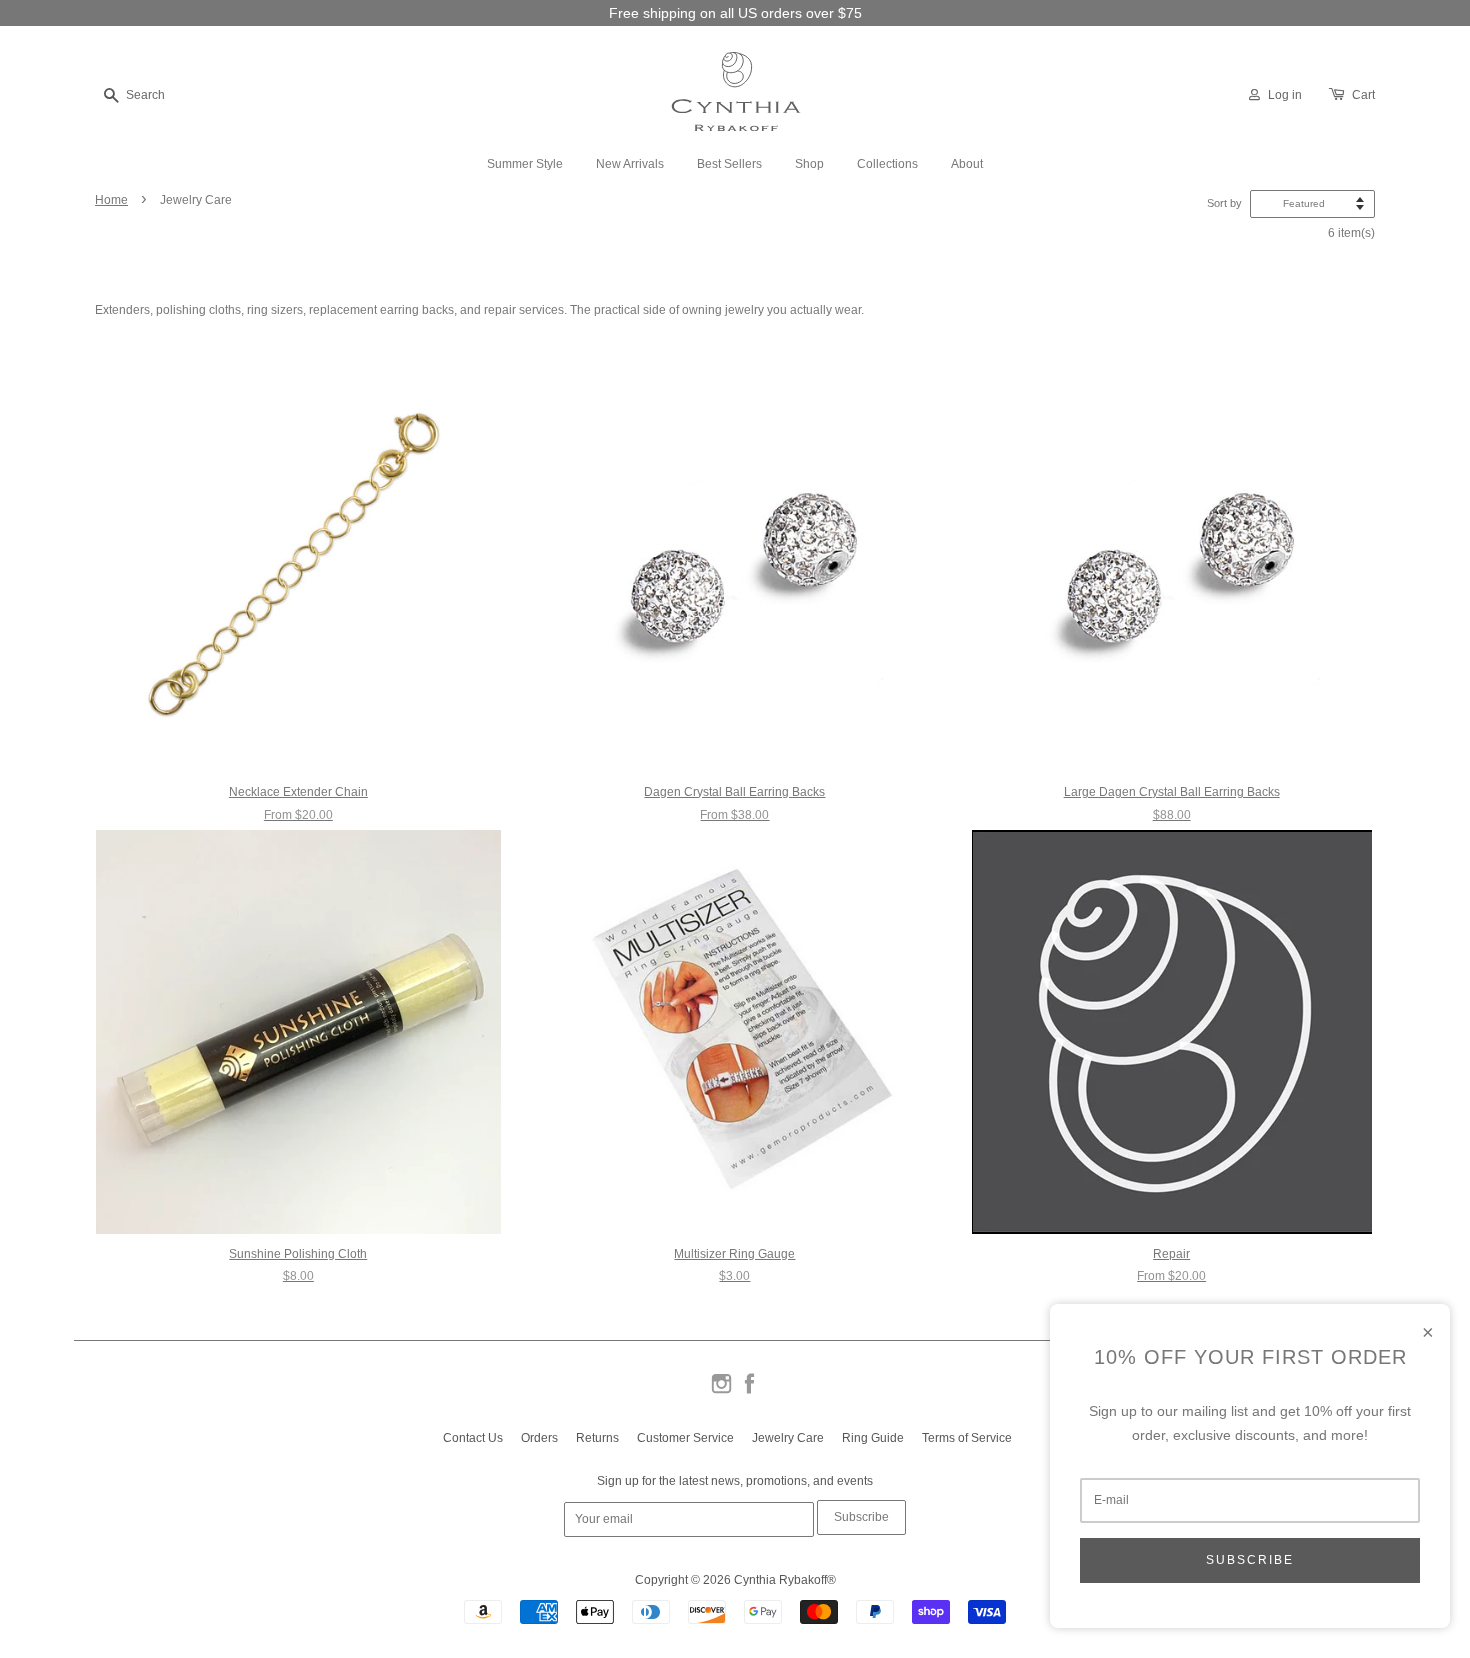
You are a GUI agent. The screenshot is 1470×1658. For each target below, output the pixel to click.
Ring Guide (873, 1438)
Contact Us (473, 1438)
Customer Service (685, 1438)
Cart (1363, 95)
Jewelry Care (788, 1438)
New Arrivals (630, 164)
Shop (809, 164)
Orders (539, 1438)
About (967, 164)
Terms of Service (967, 1438)
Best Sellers (729, 164)
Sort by (1224, 203)
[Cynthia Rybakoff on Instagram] (721, 1392)
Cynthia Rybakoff (780, 1580)
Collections (887, 164)
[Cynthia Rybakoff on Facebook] (749, 1392)
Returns (597, 1438)
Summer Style (525, 164)
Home (111, 200)
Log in (1285, 95)
